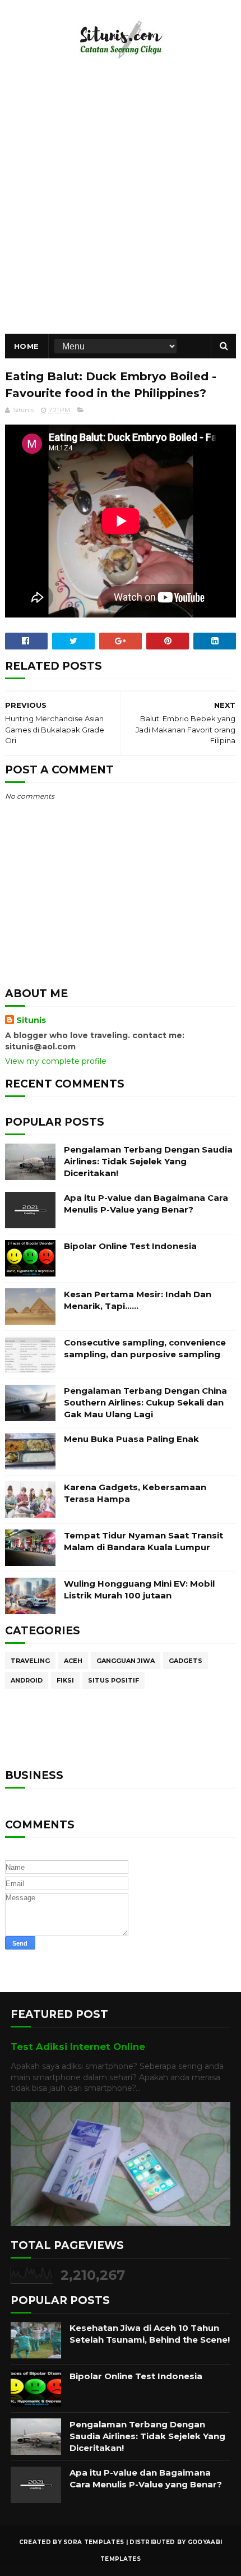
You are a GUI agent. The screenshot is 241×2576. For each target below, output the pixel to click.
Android (27, 1680)
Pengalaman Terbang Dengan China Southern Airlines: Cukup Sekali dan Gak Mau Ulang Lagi (145, 1402)
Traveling (30, 1661)
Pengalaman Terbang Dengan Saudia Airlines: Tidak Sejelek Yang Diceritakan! (148, 1161)
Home (27, 346)
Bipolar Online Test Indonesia (130, 1246)
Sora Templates (94, 2542)
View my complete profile (56, 1061)
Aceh (73, 1661)
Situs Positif (113, 1680)
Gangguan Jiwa (126, 1661)
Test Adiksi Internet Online (78, 2047)
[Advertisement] (121, 208)
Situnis (31, 1020)
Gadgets (186, 1661)
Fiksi (65, 1680)
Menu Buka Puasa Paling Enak (131, 1439)
